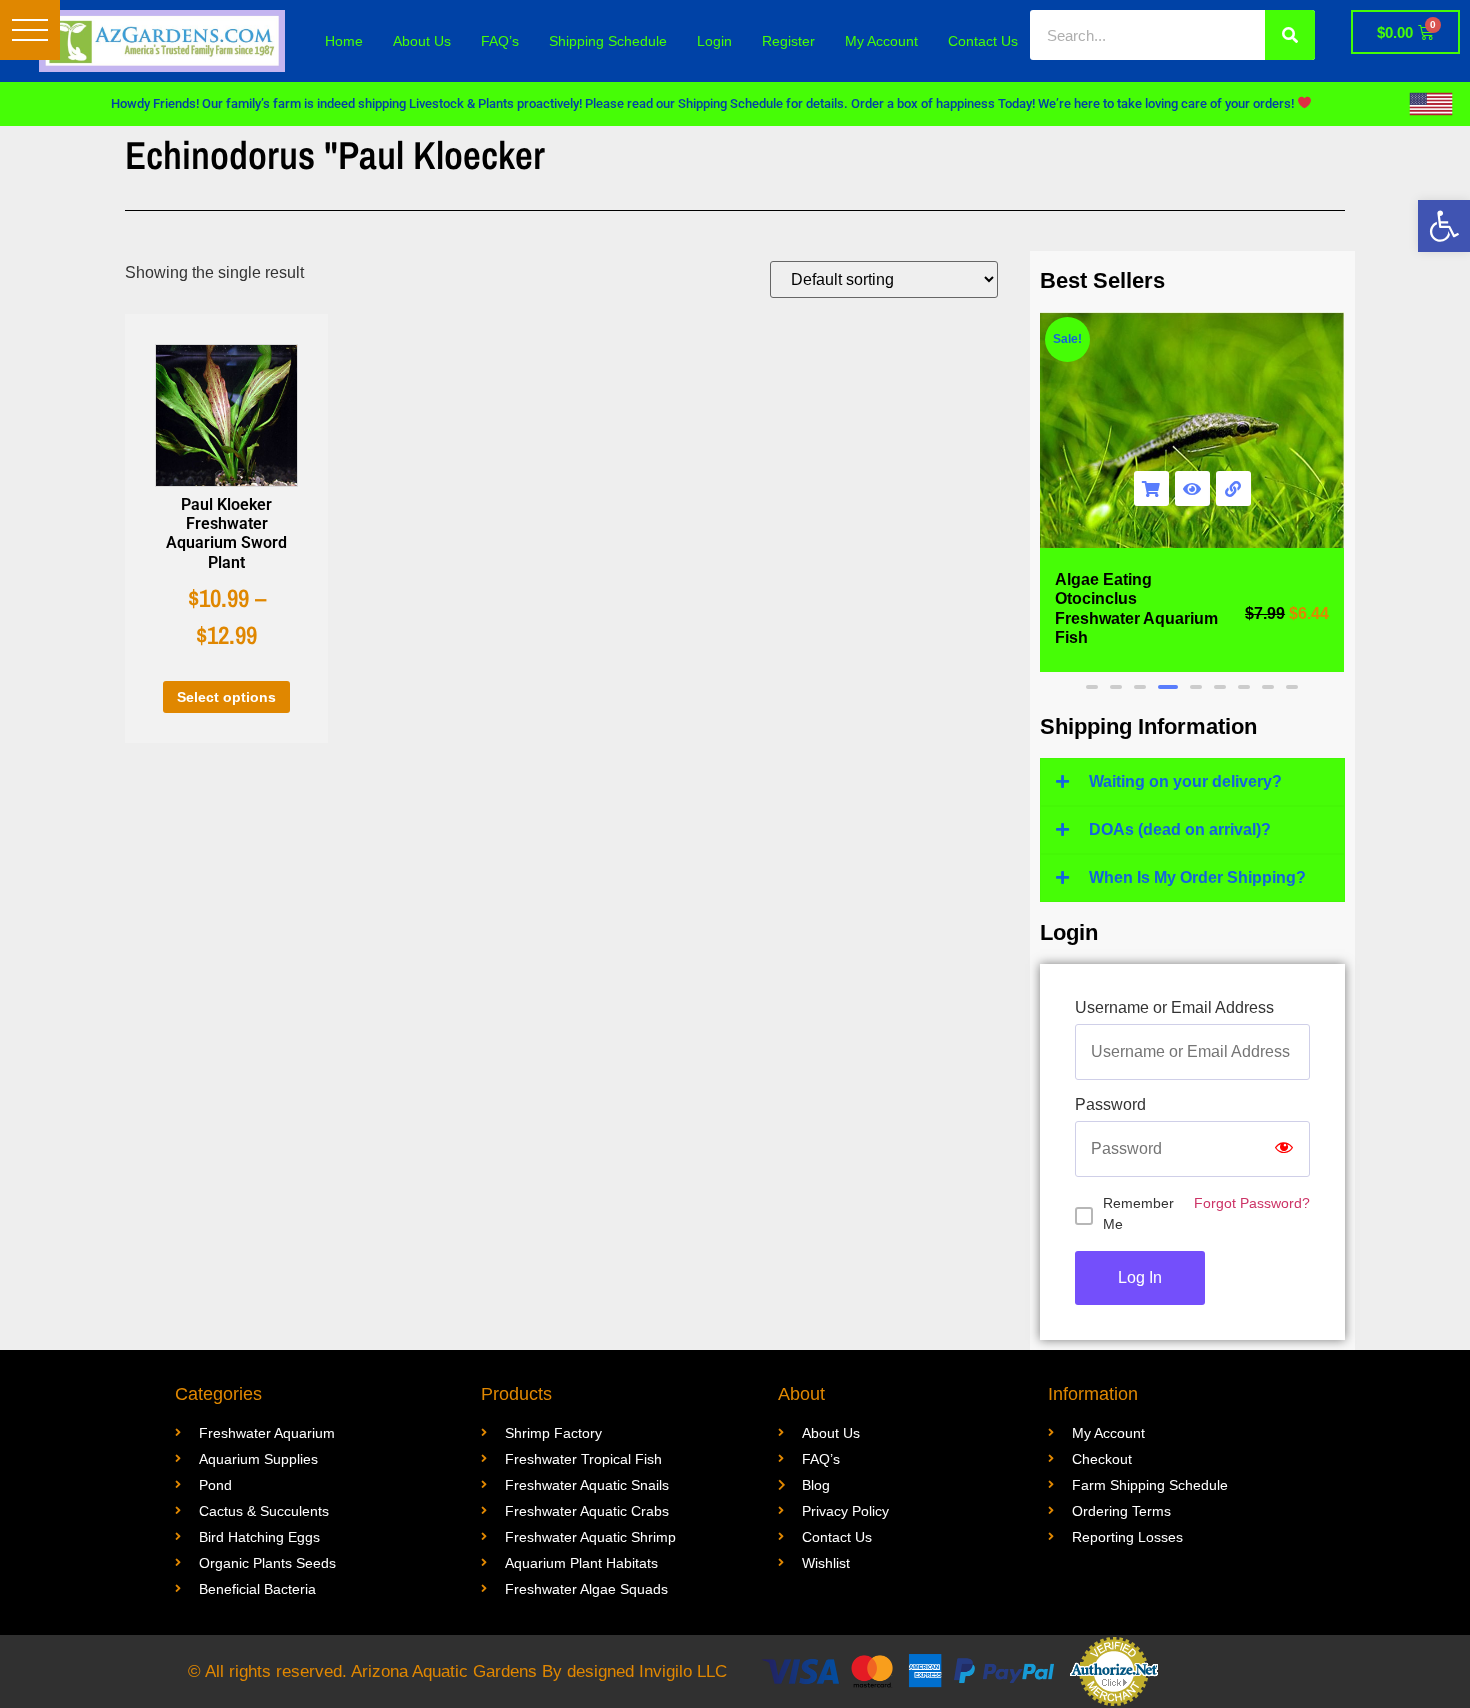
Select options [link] (226, 697)
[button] (30, 30)
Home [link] (344, 41)
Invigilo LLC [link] (683, 1671)
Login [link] (714, 41)
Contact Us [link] (983, 41)
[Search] (1290, 35)
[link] (1444, 226)
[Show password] (1284, 1149)
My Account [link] (881, 41)
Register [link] (788, 41)
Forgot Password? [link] (1252, 1203)
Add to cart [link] (1151, 488)
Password (1110, 1105)
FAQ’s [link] (500, 41)
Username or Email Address (1174, 1008)
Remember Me (1138, 1213)
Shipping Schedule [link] (608, 41)
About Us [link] (422, 41)
